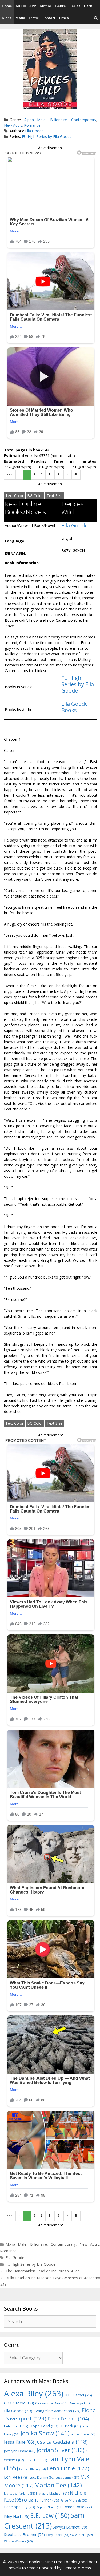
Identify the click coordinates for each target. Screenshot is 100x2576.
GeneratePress (77, 2568)
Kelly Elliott (36, 2460)
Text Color (14, 496)
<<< (10, 474)
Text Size (55, 496)
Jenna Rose (83, 2434)
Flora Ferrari (68, 2418)
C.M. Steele (19, 2403)
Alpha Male (35, 120)
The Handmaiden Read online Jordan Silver (42, 2271)
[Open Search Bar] (96, 18)
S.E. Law (50, 2516)
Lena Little (68, 2468)
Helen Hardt (16, 2426)
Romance (32, 125)
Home (7, 6)
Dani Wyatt (80, 2403)
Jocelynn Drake (20, 2451)
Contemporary (84, 120)
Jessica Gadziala (61, 2442)
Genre (61, 6)
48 (76, 474)
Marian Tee (58, 2485)
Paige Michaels (74, 2500)
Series (75, 6)
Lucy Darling (42, 2477)
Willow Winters (18, 2541)
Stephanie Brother (24, 2535)
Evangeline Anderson (57, 2411)
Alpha (7, 18)
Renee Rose (78, 2507)
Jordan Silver (61, 2450)
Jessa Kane (19, 2442)
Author (46, 6)
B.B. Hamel (78, 2395)
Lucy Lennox (67, 2478)
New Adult (13, 125)
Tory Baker (57, 2535)
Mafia (20, 18)
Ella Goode (34, 131)
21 (59, 474)
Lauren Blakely (32, 2469)
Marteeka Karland (19, 2493)
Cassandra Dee (51, 2403)
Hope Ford (44, 2426)
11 (50, 474)
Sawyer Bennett (70, 2527)
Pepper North (49, 2507)
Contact (49, 18)
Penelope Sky (20, 2507)
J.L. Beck (70, 2426)
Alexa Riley (34, 2394)
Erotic (34, 18)
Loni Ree (16, 2477)
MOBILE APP (26, 6)
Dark (88, 6)
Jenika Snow (45, 2433)
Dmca (64, 18)
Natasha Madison (52, 2493)
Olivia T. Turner (42, 2500)
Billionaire (59, 120)
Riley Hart (17, 2516)
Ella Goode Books (75, 707)
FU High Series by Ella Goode (47, 136)
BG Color (35, 496)
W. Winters (81, 2535)
